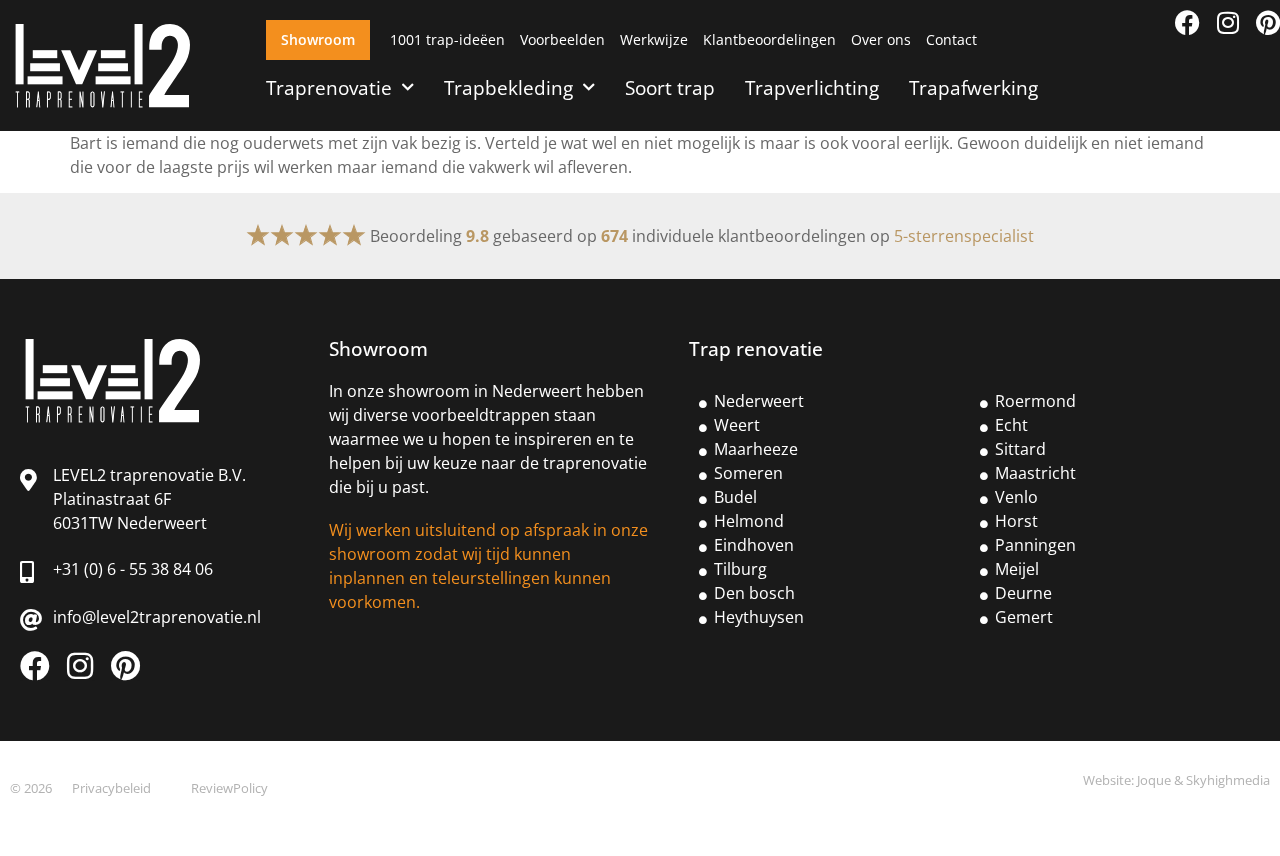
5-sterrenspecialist (964, 236)
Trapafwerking (973, 87)
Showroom (318, 39)
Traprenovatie (329, 87)
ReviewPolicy (229, 788)
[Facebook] (1187, 22)
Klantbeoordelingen (769, 39)
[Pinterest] (1267, 22)
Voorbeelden (562, 39)
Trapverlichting (812, 87)
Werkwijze (654, 39)
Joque (1154, 780)
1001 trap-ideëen (447, 39)
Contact (951, 39)
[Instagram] (1227, 22)
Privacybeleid (111, 788)
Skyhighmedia (1228, 780)
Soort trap (670, 87)
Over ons (881, 39)
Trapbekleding (508, 87)
